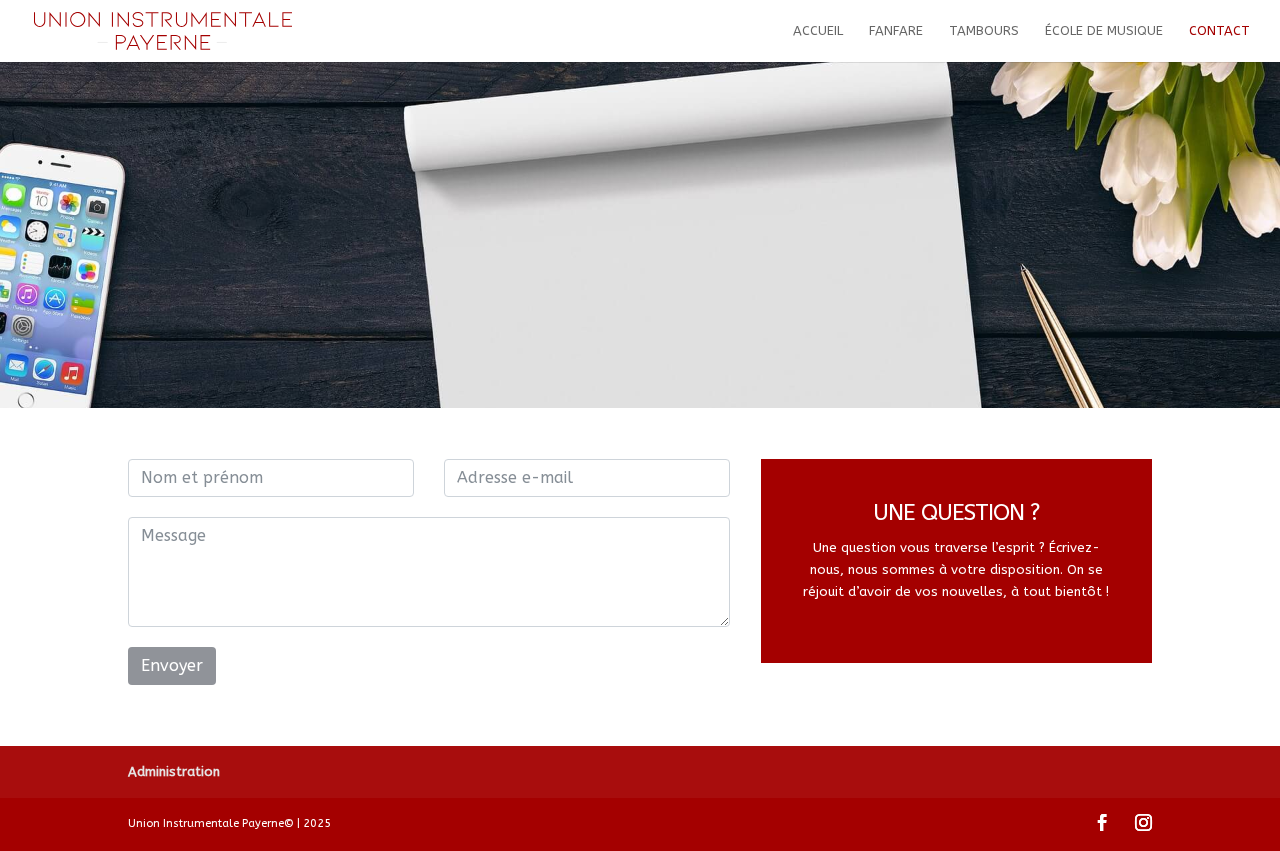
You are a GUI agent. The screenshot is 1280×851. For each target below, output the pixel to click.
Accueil (818, 31)
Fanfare (896, 31)
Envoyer (172, 665)
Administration (174, 771)
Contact (1219, 31)
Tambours (984, 31)
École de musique (1104, 31)
